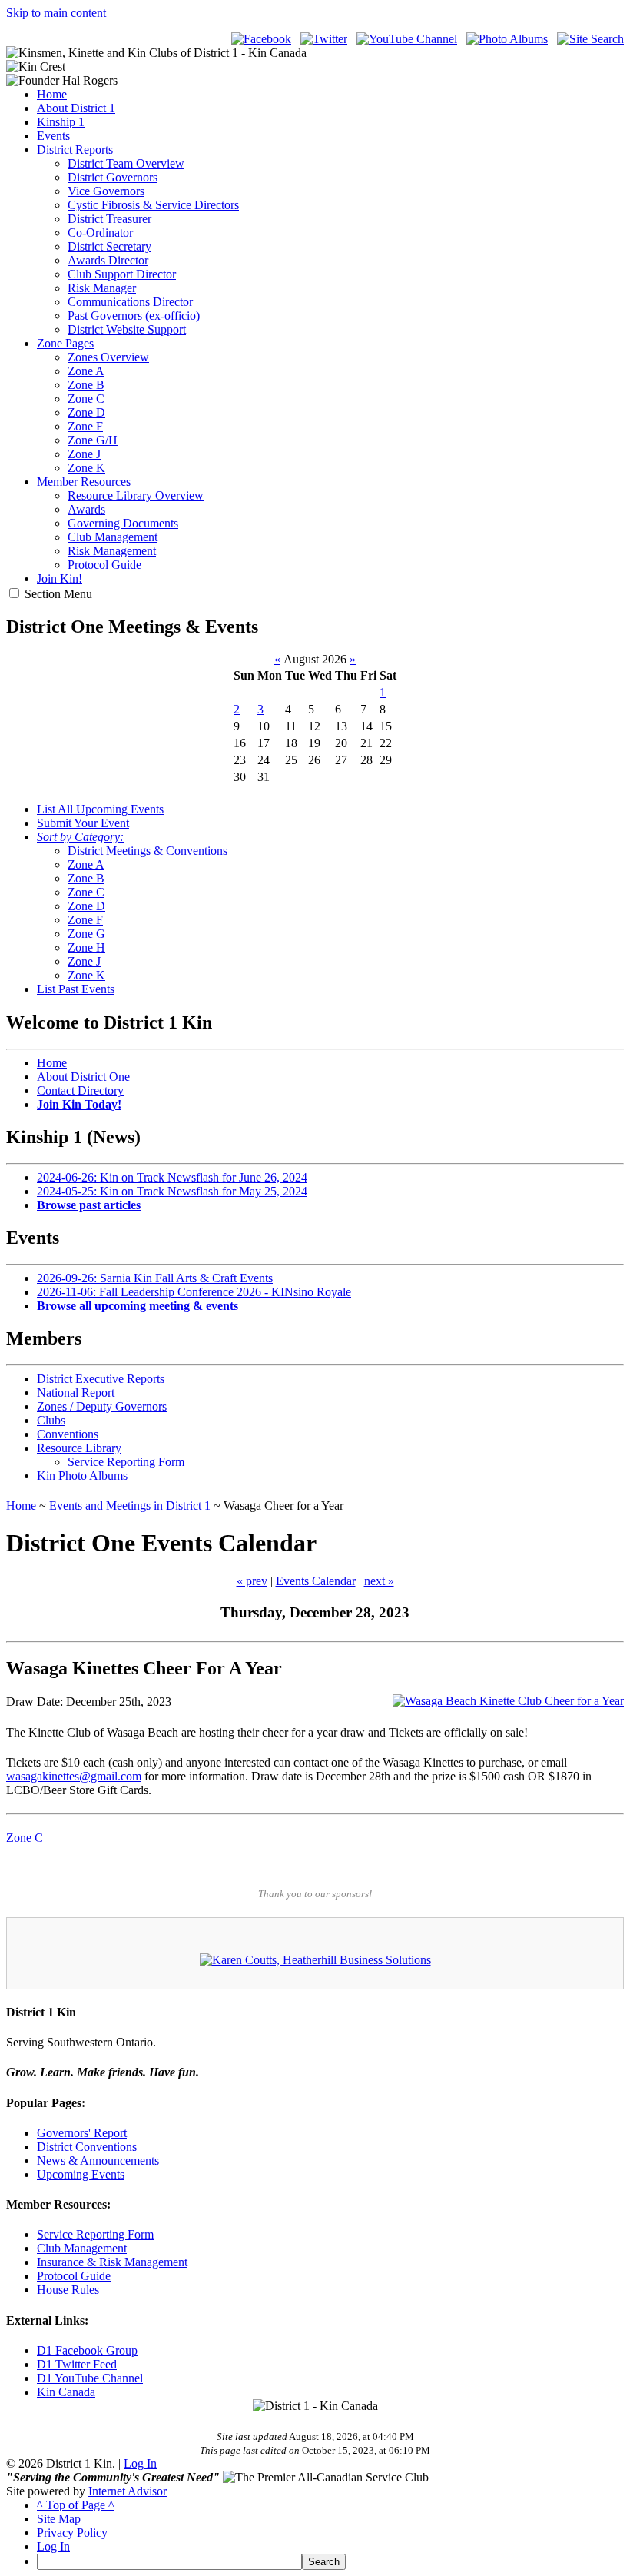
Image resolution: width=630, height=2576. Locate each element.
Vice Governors (106, 191)
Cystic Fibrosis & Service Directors (153, 205)
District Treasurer (109, 219)
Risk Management (112, 551)
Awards (86, 509)
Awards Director (108, 260)
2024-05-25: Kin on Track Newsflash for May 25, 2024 (172, 1191)
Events (53, 136)
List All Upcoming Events (100, 809)
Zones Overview (108, 357)
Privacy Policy (72, 2533)
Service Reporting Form (126, 1462)
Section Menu (58, 594)
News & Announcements (98, 2161)
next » (379, 1581)
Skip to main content (56, 13)
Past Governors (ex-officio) (134, 316)
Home (52, 94)
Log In (140, 2463)
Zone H (86, 947)
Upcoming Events (81, 2174)
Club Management (113, 537)
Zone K (86, 468)
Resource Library (79, 1448)
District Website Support (127, 329)
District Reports (75, 150)
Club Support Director (122, 274)
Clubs (51, 1420)
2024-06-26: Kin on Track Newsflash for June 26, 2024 (172, 1177)
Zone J (84, 454)
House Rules (68, 2290)
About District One (83, 1077)
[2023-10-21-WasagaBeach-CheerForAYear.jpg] (508, 1701)
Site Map (59, 2519)
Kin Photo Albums (82, 1476)
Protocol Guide (104, 565)
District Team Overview (126, 163)
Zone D (86, 412)
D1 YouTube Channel (90, 2378)
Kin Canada (66, 2392)
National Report (76, 1393)
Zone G (86, 934)
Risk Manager (102, 288)
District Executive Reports (101, 1379)
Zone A (86, 371)
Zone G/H (93, 440)
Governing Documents (123, 523)
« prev (252, 1581)
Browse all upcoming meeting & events (138, 1306)
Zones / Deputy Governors (102, 1406)
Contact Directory (80, 1090)
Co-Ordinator (100, 233)
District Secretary (109, 246)
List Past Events (76, 989)
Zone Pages (65, 343)
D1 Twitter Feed (77, 2364)
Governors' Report (82, 2133)
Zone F (85, 426)
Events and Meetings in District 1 (130, 1506)
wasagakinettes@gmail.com (74, 1776)
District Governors (113, 177)
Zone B (86, 385)
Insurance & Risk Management (112, 2262)
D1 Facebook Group (87, 2350)
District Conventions (87, 2147)
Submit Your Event (83, 823)
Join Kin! (60, 578)
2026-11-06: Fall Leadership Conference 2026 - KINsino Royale (194, 1292)
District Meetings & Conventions (148, 851)
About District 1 (76, 108)
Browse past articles (89, 1205)
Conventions (68, 1434)
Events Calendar (316, 1581)
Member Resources (84, 482)
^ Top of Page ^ (76, 2505)
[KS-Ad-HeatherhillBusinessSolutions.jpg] (315, 1960)
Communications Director (130, 302)
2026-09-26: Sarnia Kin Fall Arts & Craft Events (155, 1278)
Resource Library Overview (136, 495)
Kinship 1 (61, 122)
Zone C (86, 399)
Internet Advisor (128, 2491)
